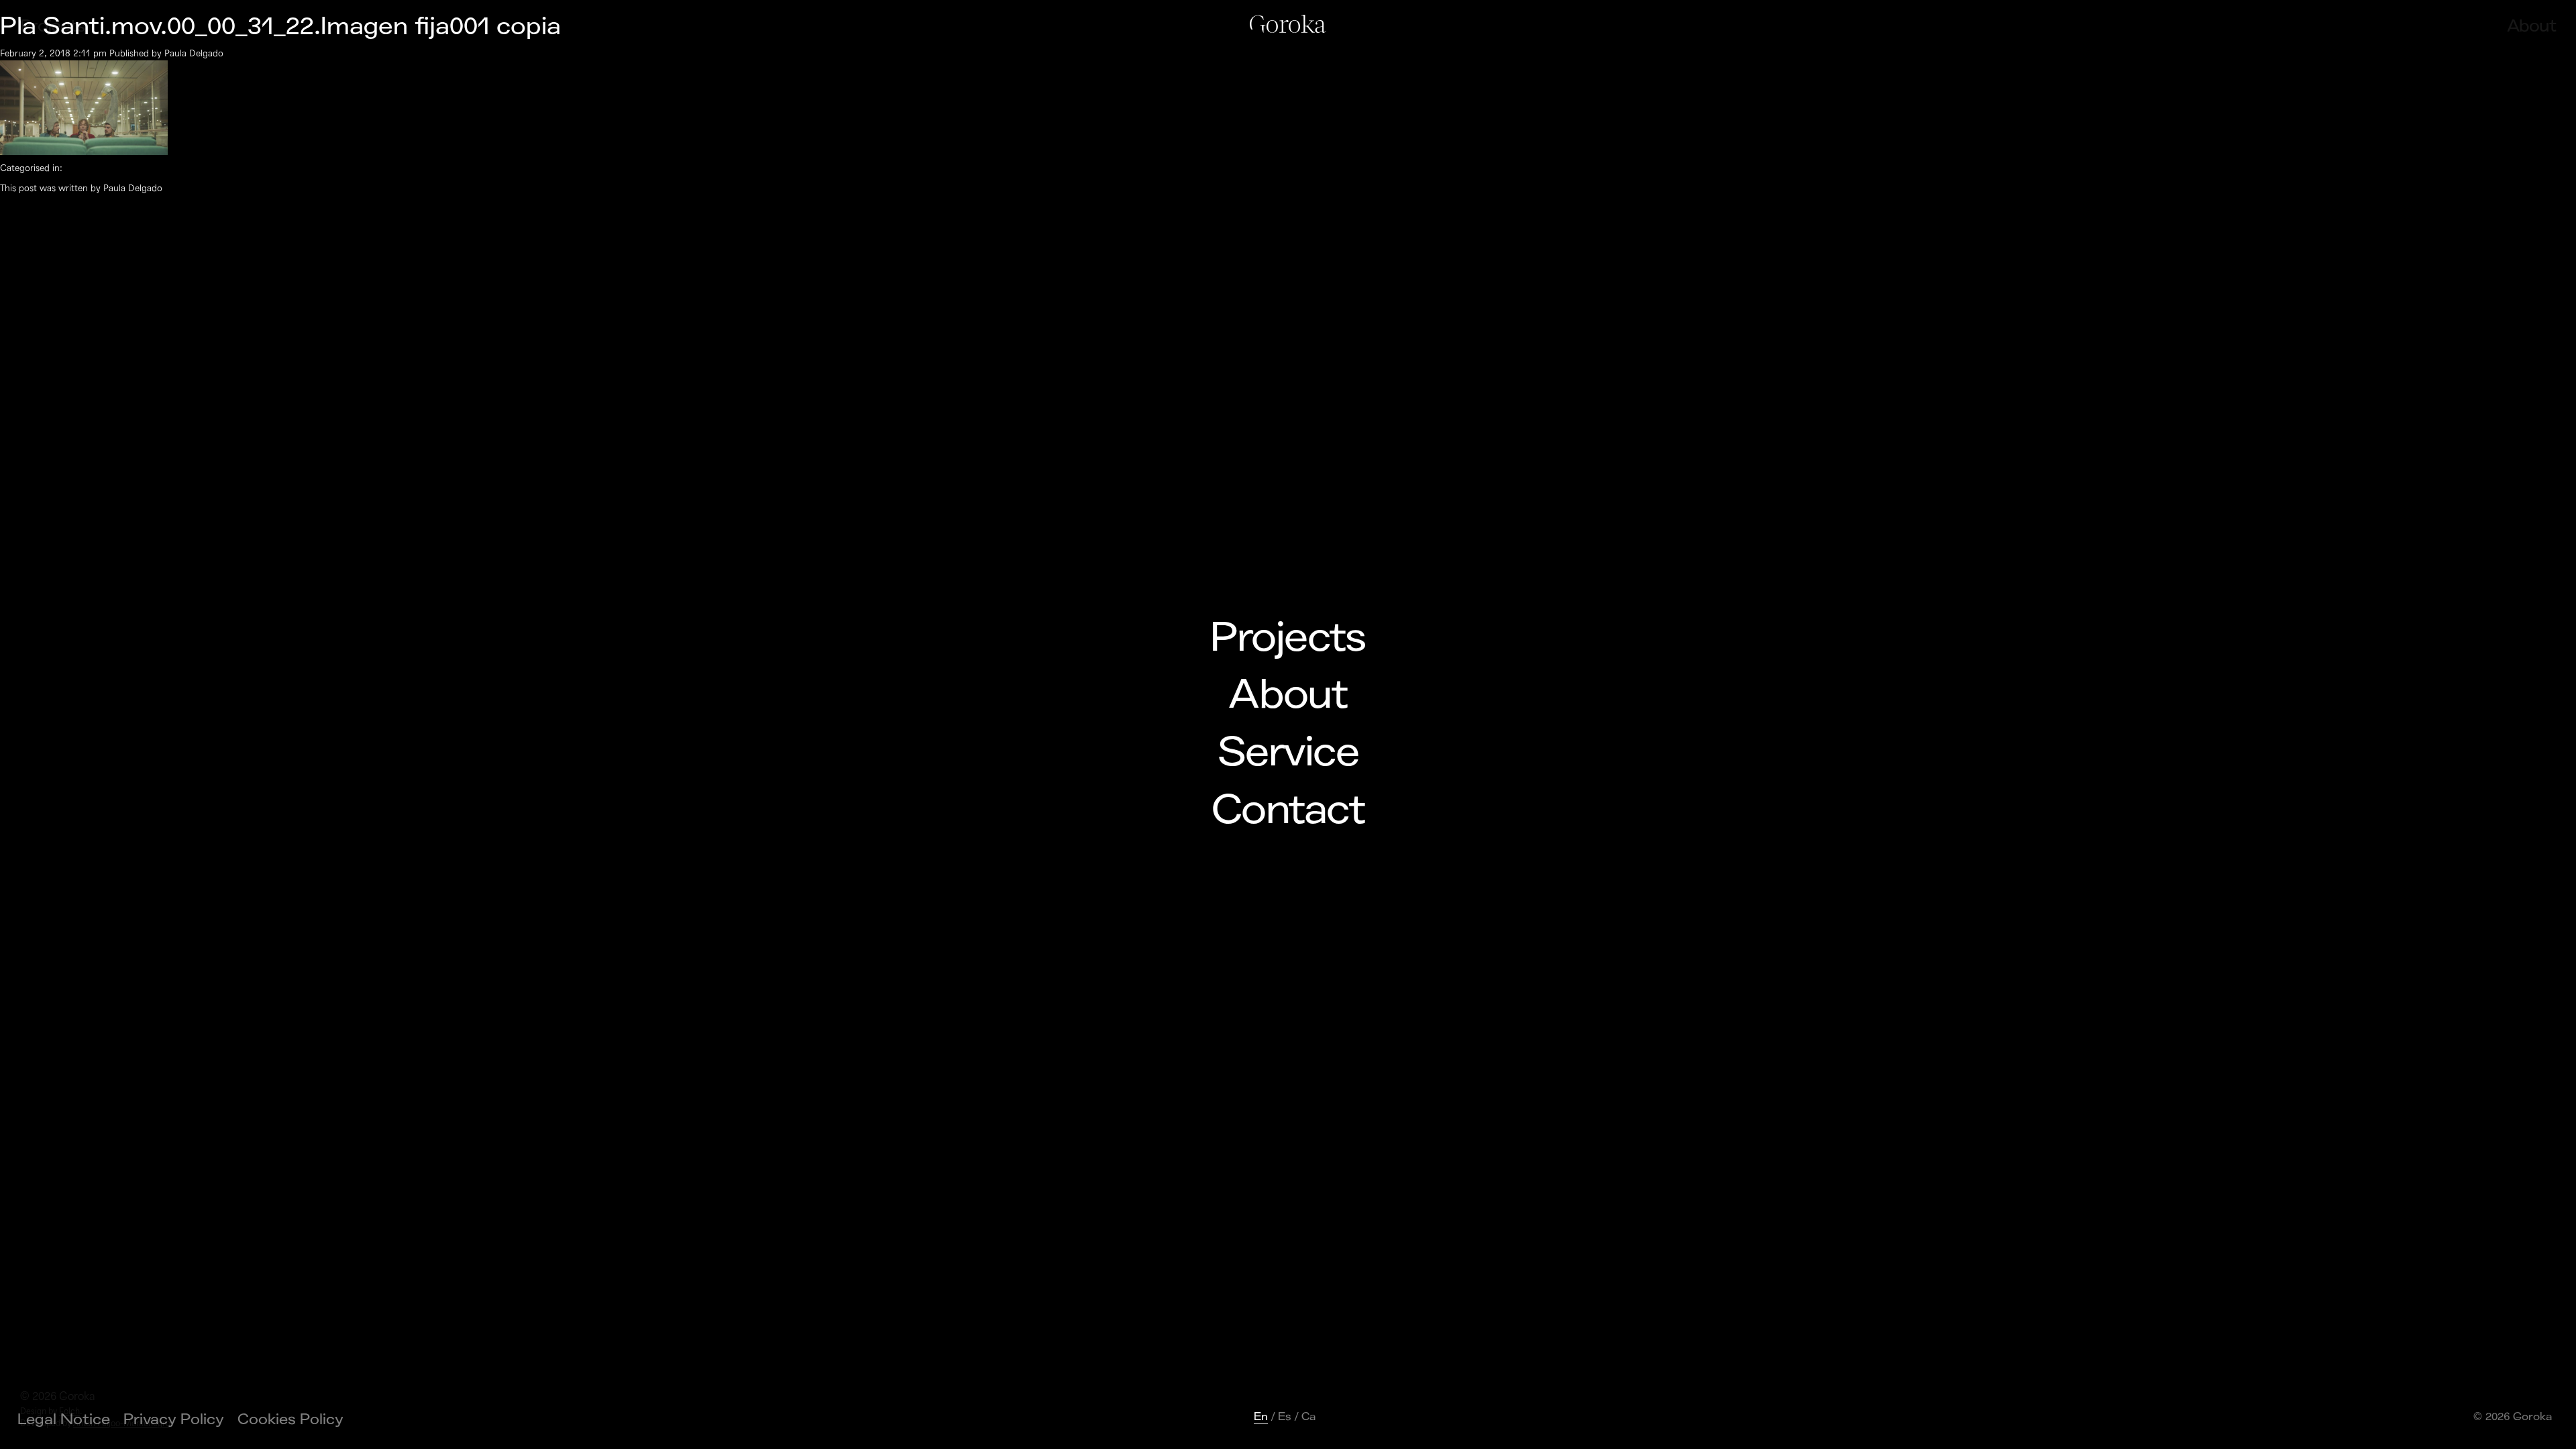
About (1288, 695)
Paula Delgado (194, 53)
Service (1288, 753)
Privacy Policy (174, 1419)
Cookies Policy (290, 1419)
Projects (1288, 638)
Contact (1288, 810)
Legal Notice (64, 1419)
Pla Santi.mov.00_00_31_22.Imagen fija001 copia (280, 26)
